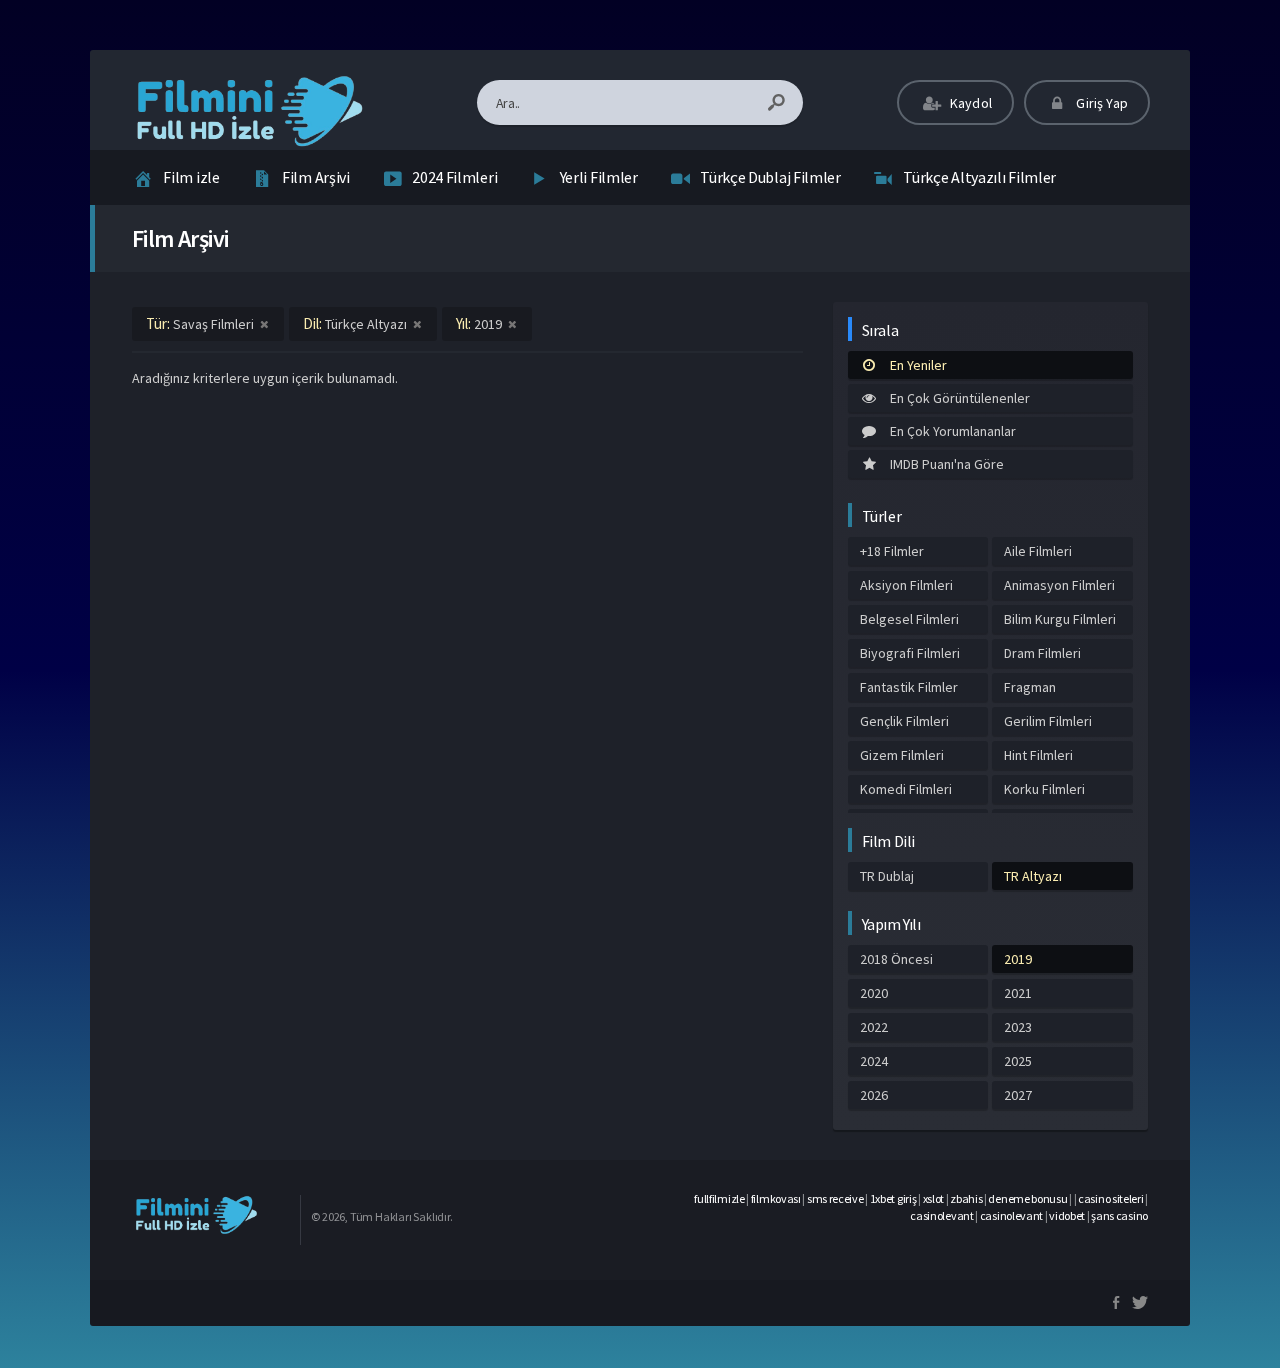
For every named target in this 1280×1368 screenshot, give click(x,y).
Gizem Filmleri (902, 755)
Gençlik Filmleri (904, 721)
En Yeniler (918, 365)
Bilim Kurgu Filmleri (1060, 619)
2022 (874, 1027)
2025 (1018, 1061)
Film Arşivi (316, 177)
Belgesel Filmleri (909, 619)
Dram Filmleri (1042, 653)
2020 (874, 993)
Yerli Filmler (599, 177)
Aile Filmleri (1038, 551)
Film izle (191, 177)
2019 (1018, 959)
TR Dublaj (887, 876)
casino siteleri (1111, 1198)
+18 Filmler (892, 551)
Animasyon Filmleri (1059, 585)
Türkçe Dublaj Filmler (770, 177)
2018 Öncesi (896, 959)
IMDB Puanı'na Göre (947, 464)
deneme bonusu (1027, 1198)
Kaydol (969, 103)
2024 (874, 1061)
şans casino (1119, 1215)
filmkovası (776, 1198)
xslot (934, 1198)
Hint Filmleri (1038, 755)
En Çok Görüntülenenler (960, 398)
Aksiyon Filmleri (906, 585)
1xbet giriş (893, 1198)
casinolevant (941, 1215)
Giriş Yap (1100, 103)
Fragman (1030, 687)
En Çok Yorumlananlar (953, 431)
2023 (1018, 1027)
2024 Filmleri (454, 177)
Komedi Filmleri (906, 789)
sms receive (835, 1198)
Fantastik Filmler (909, 687)
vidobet (1067, 1215)
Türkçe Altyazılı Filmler (979, 177)
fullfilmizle (719, 1198)
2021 (1018, 993)
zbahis (966, 1198)
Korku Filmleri (1044, 789)
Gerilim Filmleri (1048, 721)
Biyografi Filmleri (910, 653)
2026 (874, 1095)
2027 (1018, 1095)
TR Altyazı (1033, 876)
